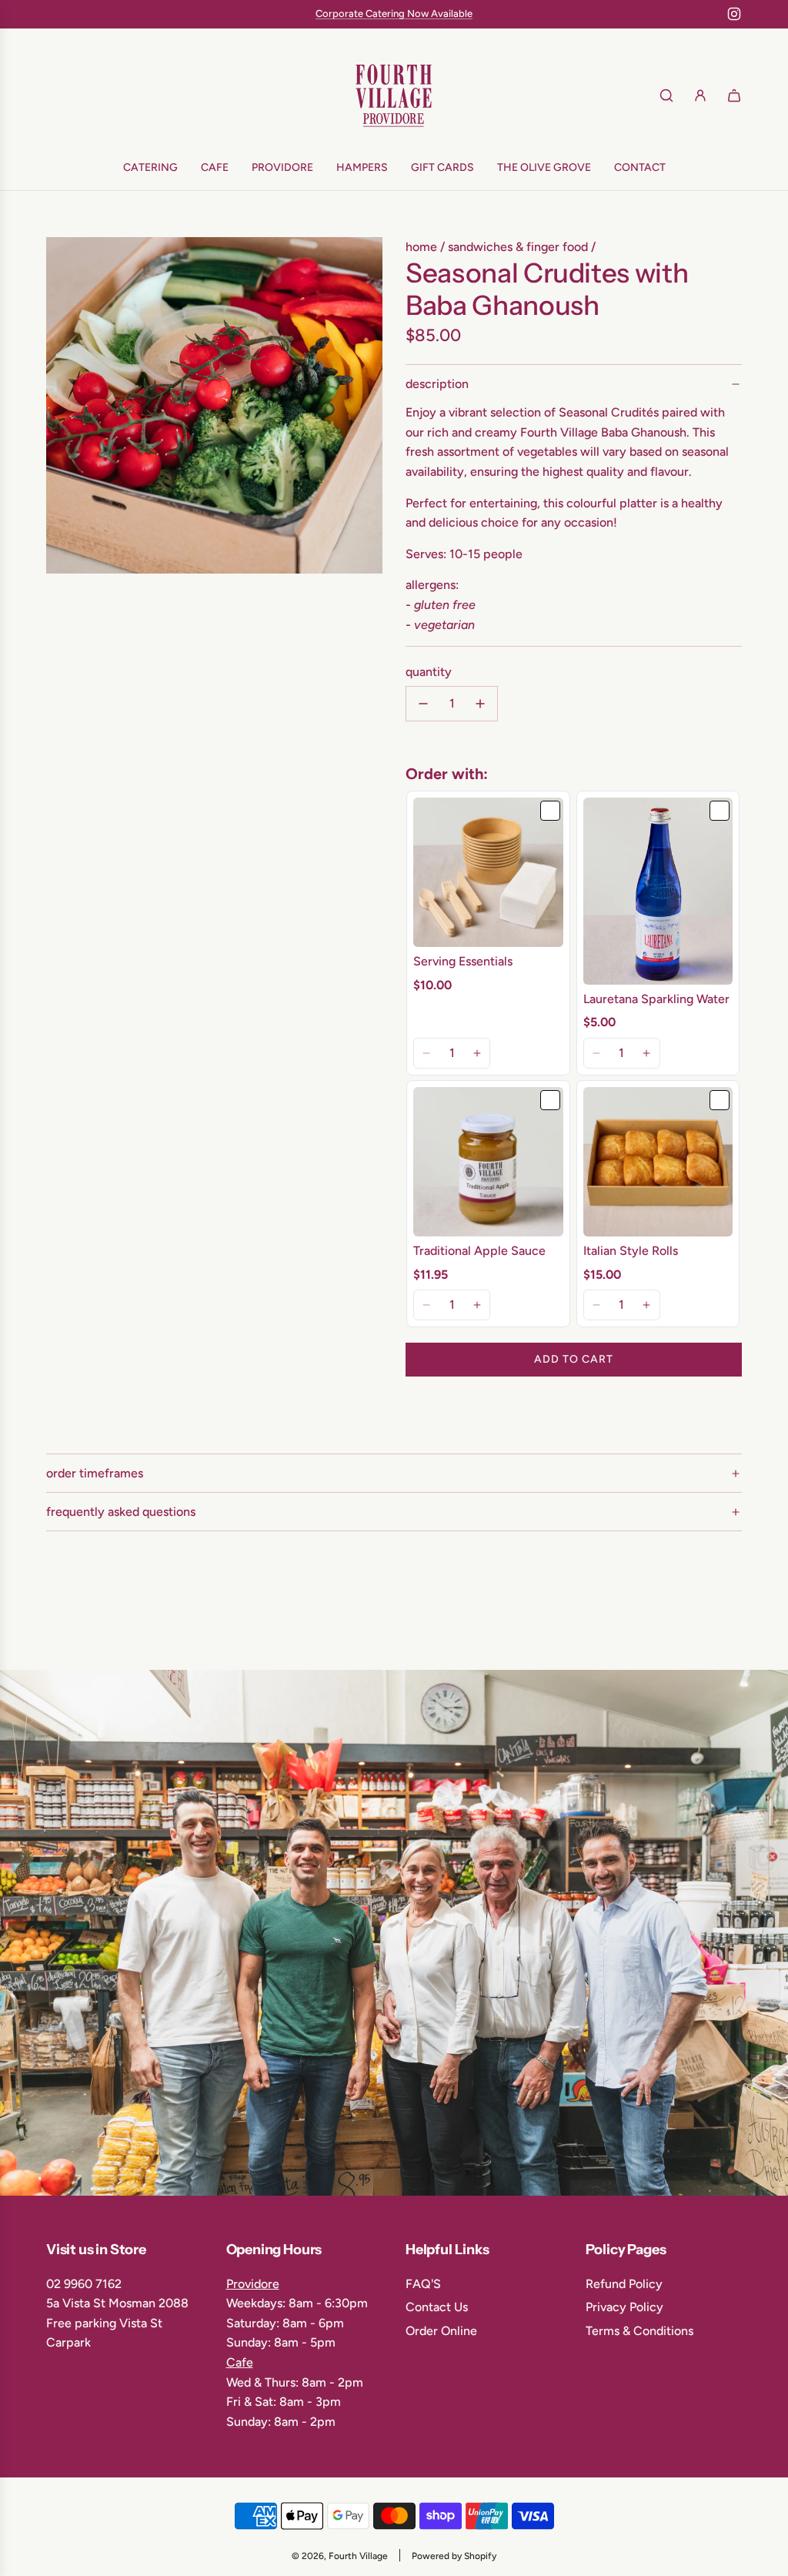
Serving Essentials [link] (463, 961)
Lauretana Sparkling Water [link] (656, 999)
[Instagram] (734, 14)
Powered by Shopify (454, 2556)
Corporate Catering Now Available (394, 13)
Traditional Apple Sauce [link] (479, 1251)
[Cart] (734, 95)
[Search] (666, 95)
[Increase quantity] (480, 704)
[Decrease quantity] (423, 704)
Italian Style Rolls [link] (631, 1251)
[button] (427, 1053)
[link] (488, 873)
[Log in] (700, 95)
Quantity (429, 672)
